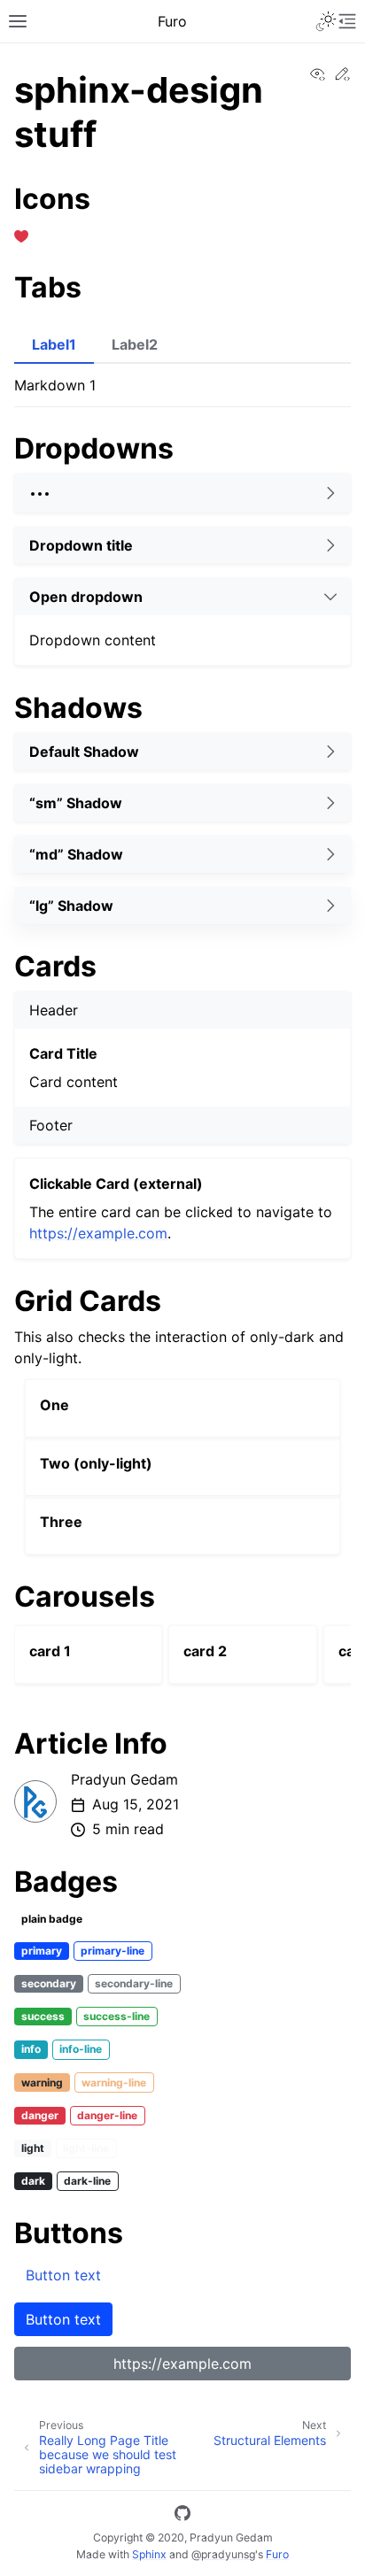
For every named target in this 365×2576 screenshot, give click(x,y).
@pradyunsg (223, 2554)
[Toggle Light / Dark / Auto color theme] (326, 21)
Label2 (135, 344)
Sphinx (149, 2554)
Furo (277, 2554)
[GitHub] (182, 2516)
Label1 (54, 344)
